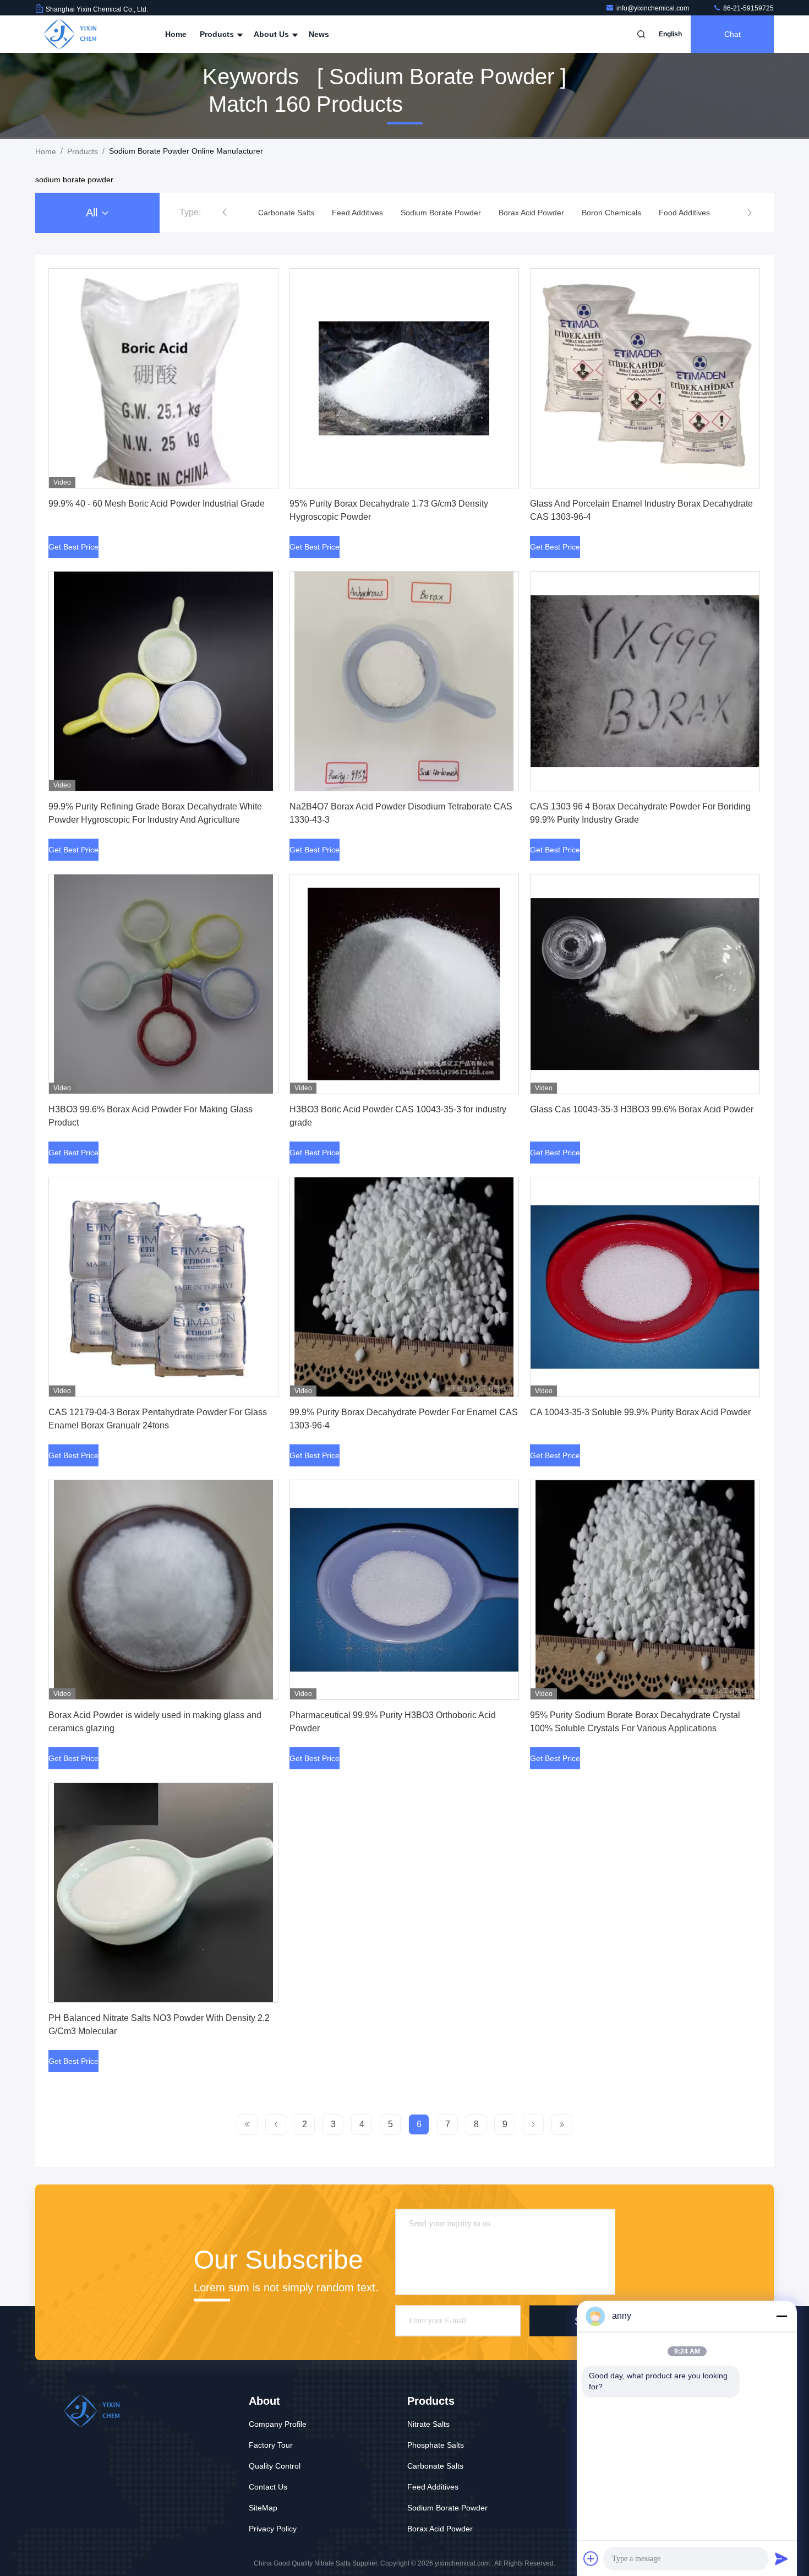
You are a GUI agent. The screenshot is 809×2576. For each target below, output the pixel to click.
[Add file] (591, 2558)
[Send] (781, 2558)
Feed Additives (433, 2487)
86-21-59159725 (748, 8)
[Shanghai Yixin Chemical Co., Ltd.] (70, 34)
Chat (733, 34)
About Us (272, 34)
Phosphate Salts (436, 2445)
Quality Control (275, 2466)
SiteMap (263, 2508)
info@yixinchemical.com (654, 8)
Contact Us (268, 2487)
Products (218, 34)
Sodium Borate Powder (447, 2508)
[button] (225, 213)
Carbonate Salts (435, 2466)
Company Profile (278, 2424)
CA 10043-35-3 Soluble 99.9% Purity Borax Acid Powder (640, 1412)
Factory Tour (271, 2445)
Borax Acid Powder (440, 2529)
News (319, 34)
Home (176, 34)
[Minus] (781, 2316)
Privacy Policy (273, 2529)
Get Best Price (73, 547)
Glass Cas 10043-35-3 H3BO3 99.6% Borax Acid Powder (642, 1109)
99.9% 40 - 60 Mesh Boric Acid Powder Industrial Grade (157, 504)
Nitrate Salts (428, 2424)
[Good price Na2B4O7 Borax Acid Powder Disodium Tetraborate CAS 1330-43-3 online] (404, 681)
